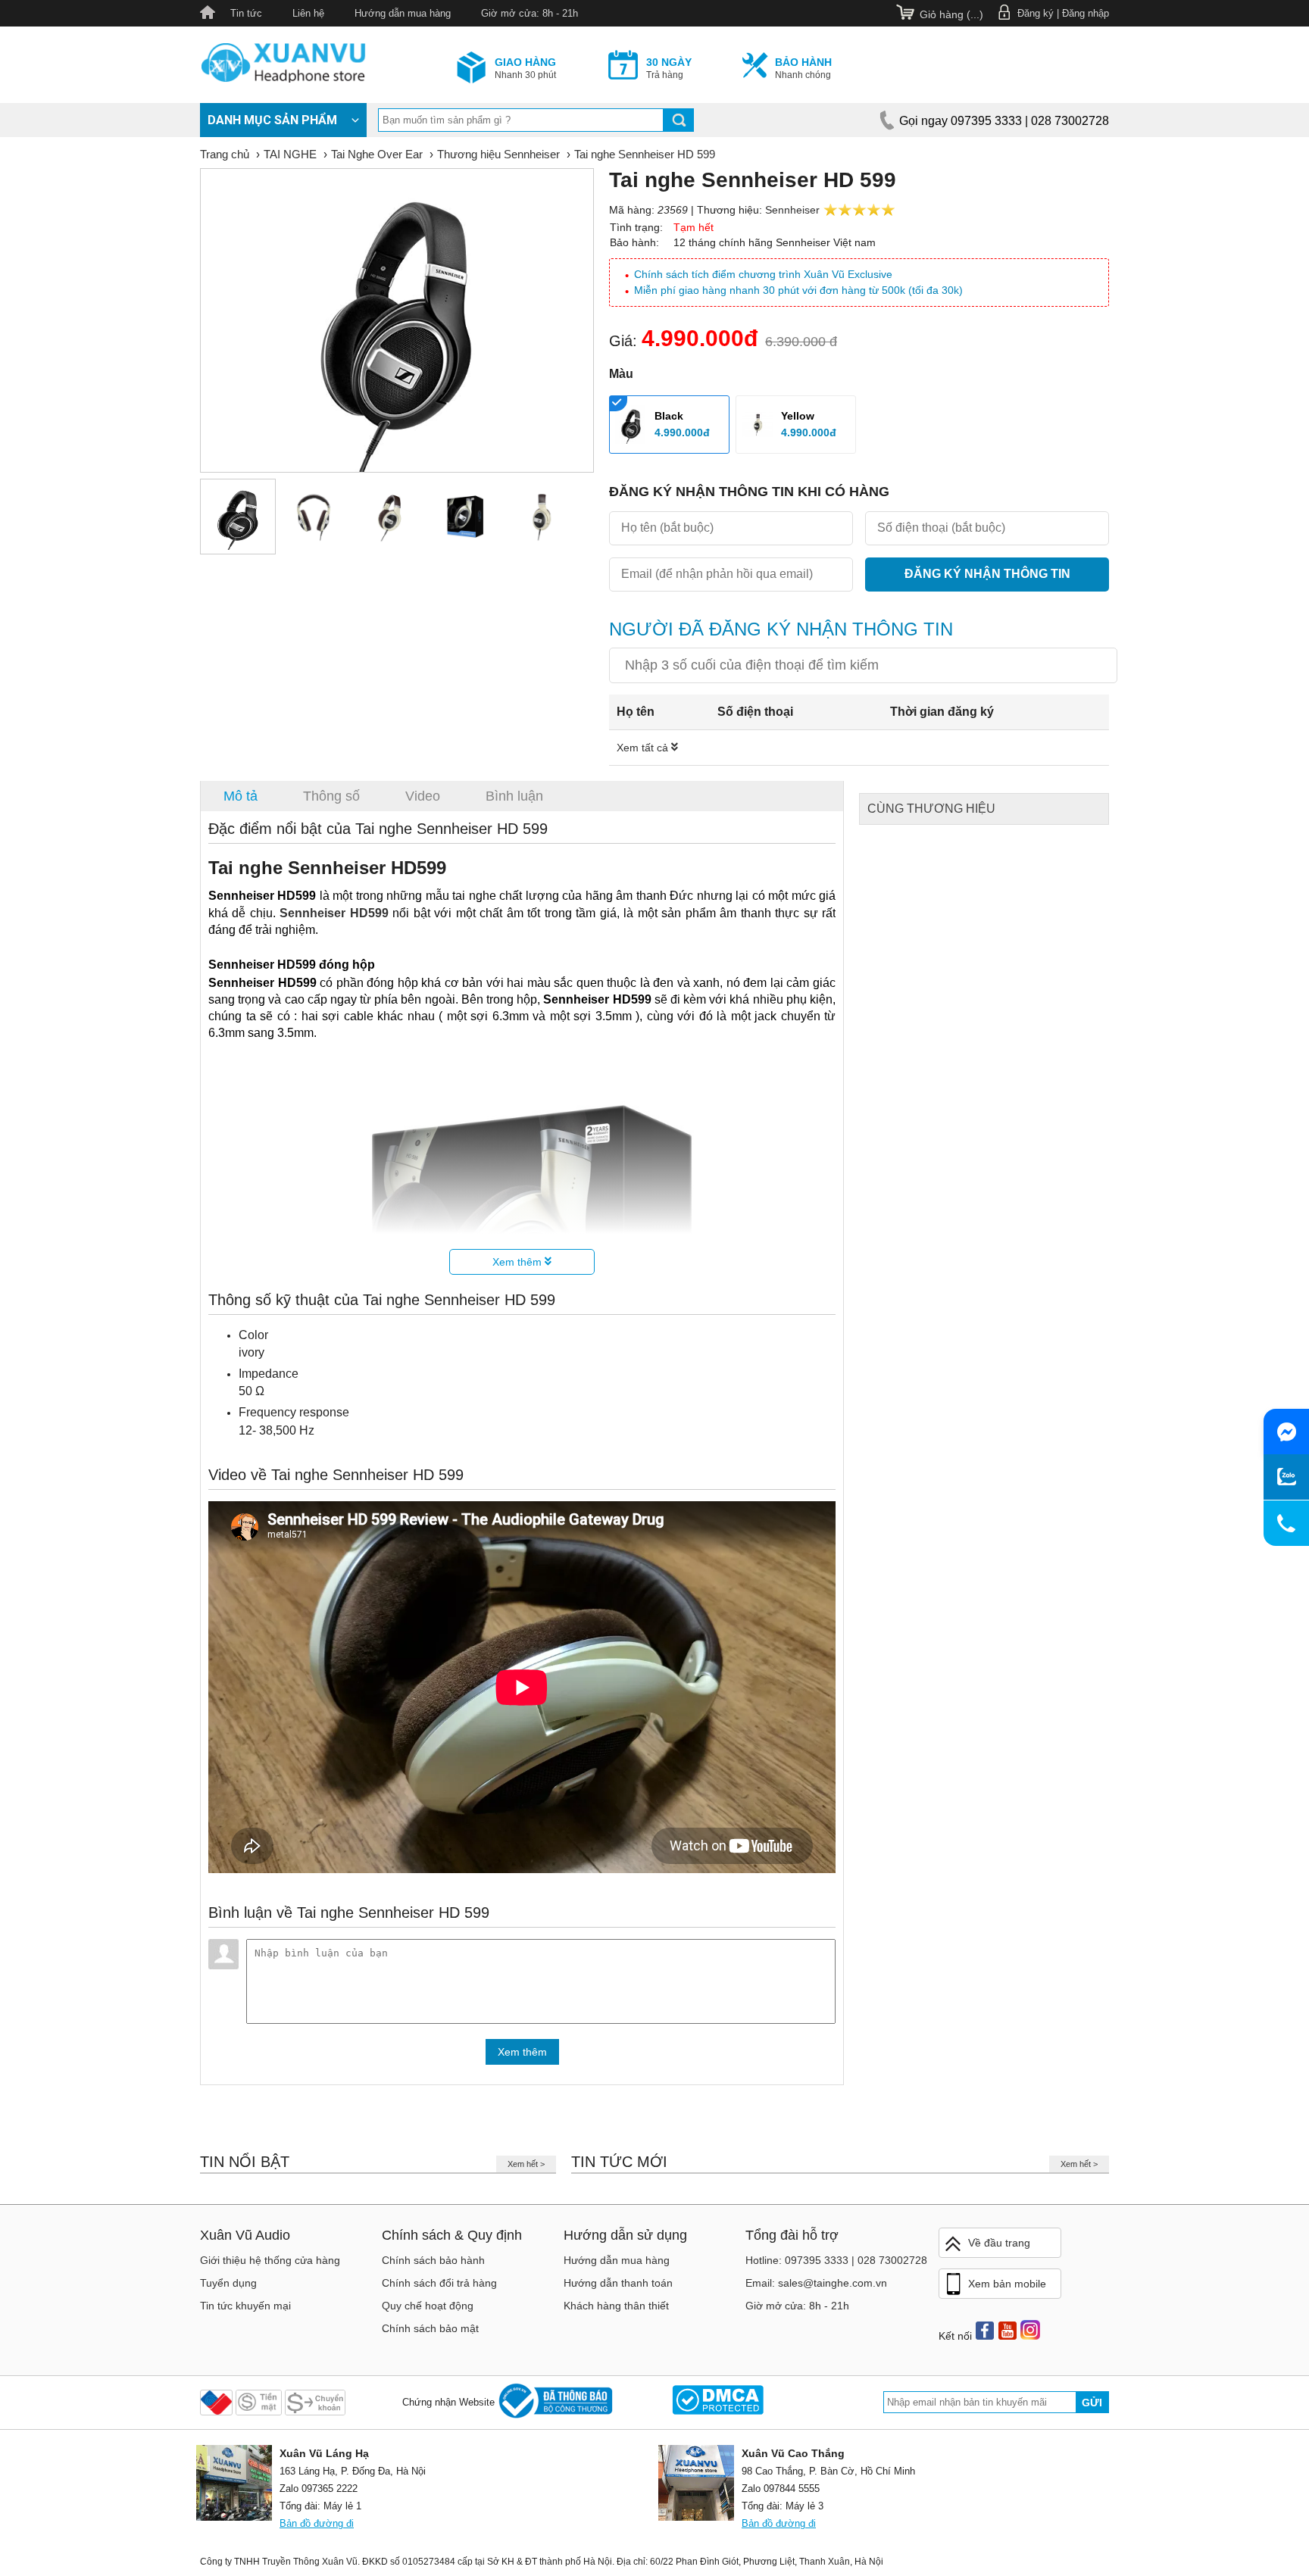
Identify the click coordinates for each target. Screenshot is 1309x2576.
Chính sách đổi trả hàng (439, 2283)
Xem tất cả (644, 748)
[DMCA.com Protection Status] (718, 2402)
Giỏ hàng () (951, 14)
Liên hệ (308, 13)
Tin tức (246, 13)
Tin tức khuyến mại (245, 2306)
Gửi (1092, 2403)
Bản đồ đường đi (317, 2523)
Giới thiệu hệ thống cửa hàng (270, 2260)
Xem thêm (519, 1262)
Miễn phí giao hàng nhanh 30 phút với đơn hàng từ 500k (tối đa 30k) (798, 290)
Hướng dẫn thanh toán (618, 2283)
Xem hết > (526, 2164)
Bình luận (514, 796)
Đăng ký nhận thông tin (987, 574)
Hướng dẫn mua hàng (403, 13)
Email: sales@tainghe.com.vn (816, 2283)
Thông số (331, 796)
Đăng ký (1036, 13)
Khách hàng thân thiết (616, 2306)
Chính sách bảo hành (433, 2260)
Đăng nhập (1086, 13)
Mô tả (241, 796)
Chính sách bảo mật (430, 2328)
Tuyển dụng (228, 2283)
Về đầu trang (999, 2243)
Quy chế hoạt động (428, 2306)
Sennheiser (792, 210)
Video (423, 796)
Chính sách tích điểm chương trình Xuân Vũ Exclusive (763, 274)
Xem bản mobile (1007, 2284)
